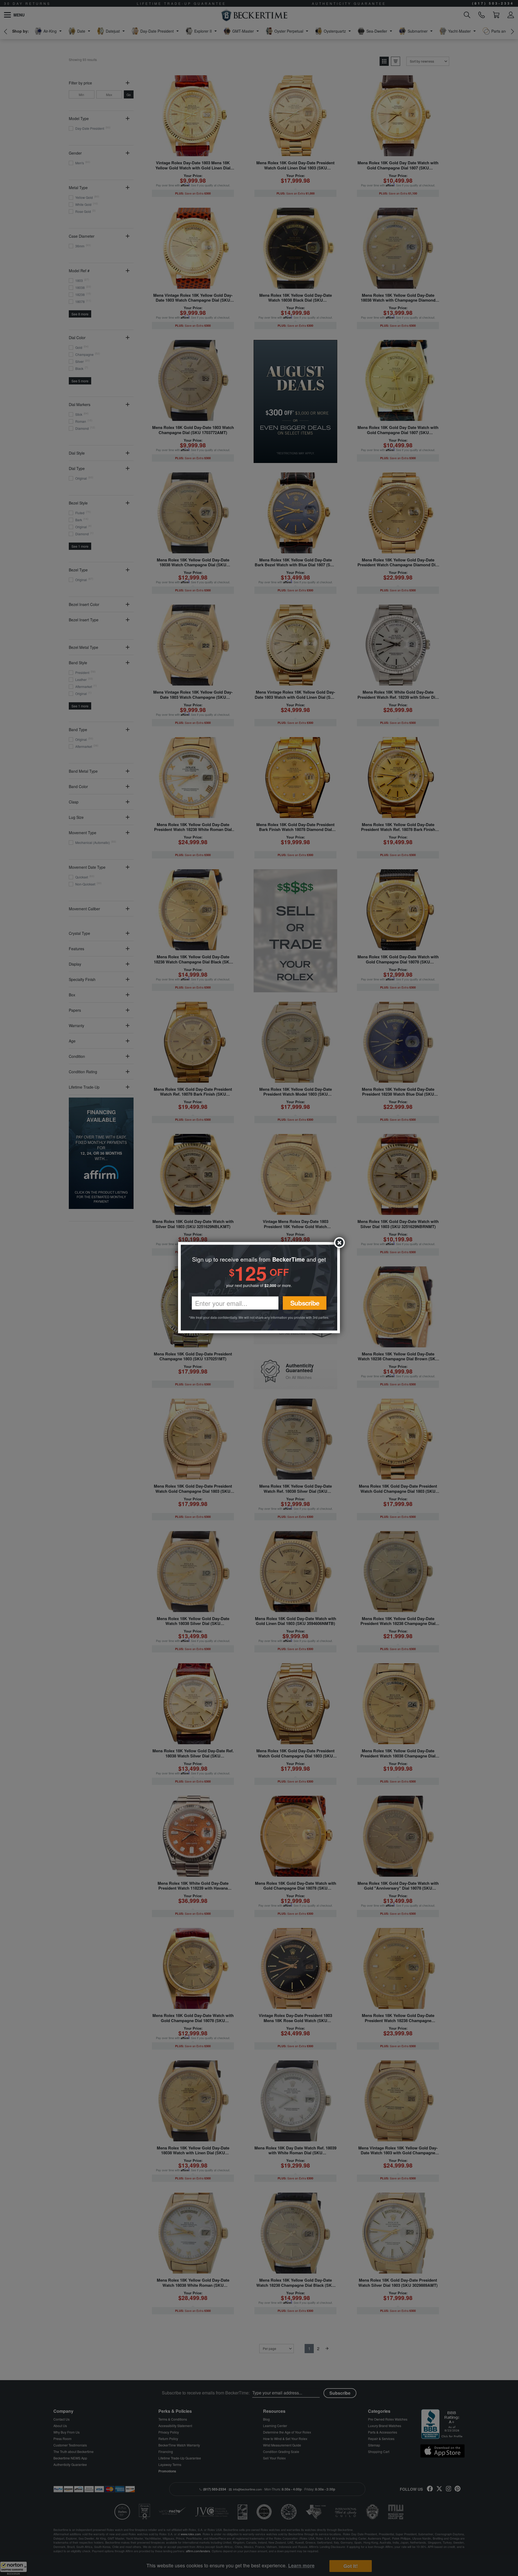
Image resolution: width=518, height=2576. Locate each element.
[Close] (339, 1243)
